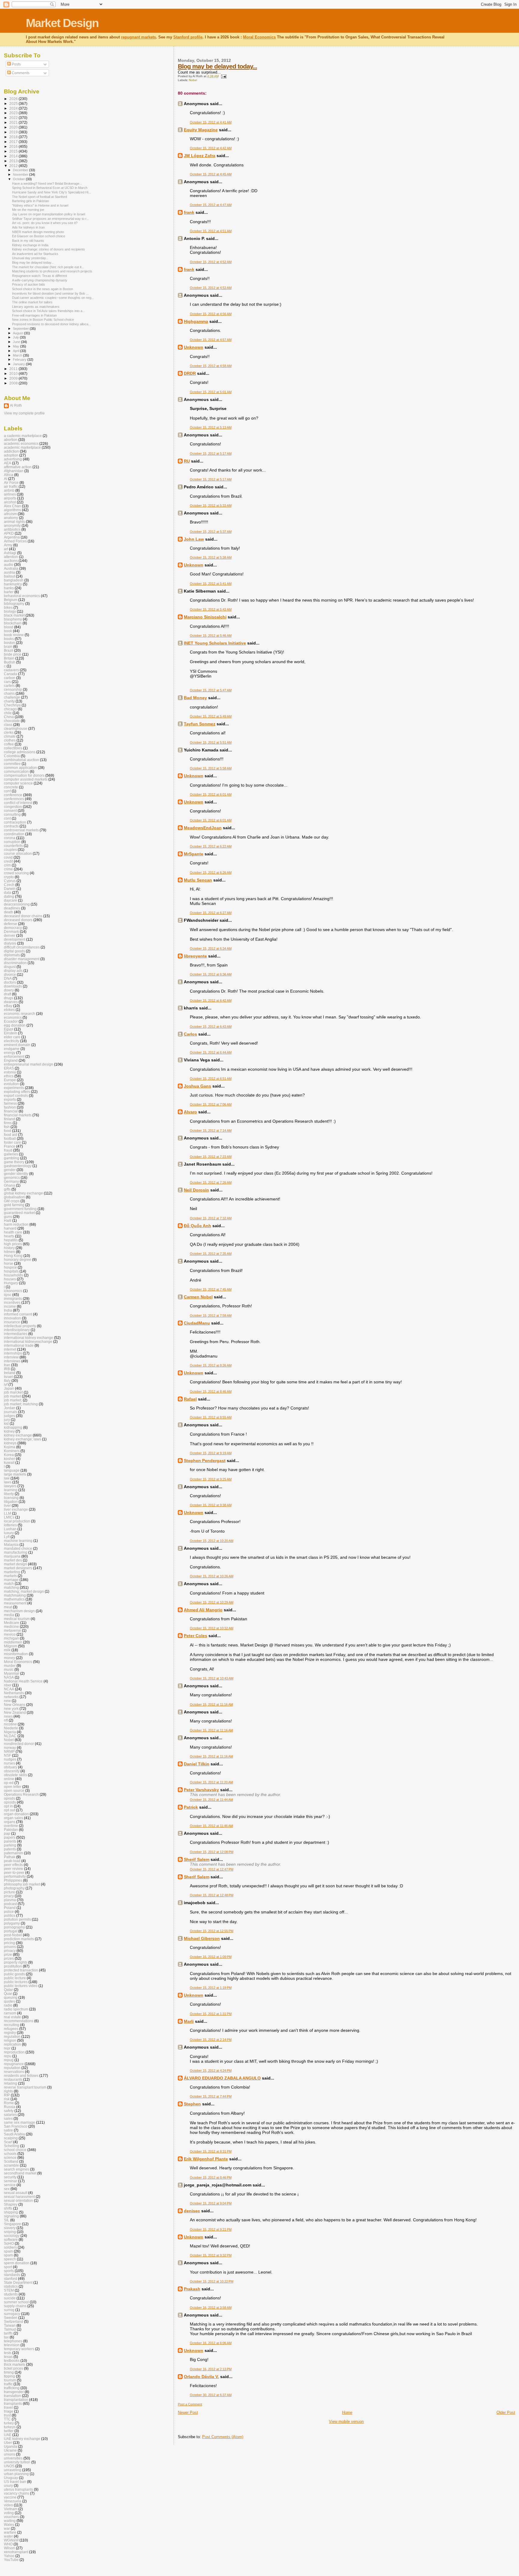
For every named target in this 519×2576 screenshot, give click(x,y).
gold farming (14, 1205)
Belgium (11, 600)
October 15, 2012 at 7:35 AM (211, 1254)
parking (10, 1845)
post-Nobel (13, 1935)
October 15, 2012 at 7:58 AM (211, 1315)
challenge (12, 697)
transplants (13, 2403)
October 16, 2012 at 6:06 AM (211, 2343)
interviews (12, 1361)
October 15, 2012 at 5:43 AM (211, 609)
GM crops (12, 1201)
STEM (9, 2290)
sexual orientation (18, 2200)
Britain (9, 658)
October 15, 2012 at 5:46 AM (211, 636)
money (9, 1658)
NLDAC (10, 1736)
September (21, 329)
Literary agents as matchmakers (36, 307)
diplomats (12, 955)
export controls (16, 1095)
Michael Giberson (202, 1938)
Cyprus (10, 881)
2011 (14, 369)
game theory (14, 1162)
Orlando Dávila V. (201, 2377)
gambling (12, 1158)
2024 (14, 108)
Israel (8, 1377)
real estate (12, 2017)
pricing (9, 1943)
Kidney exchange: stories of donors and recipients (49, 249)
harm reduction (16, 1224)
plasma (10, 1900)
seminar (11, 2181)
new (7, 1701)
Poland (10, 1908)
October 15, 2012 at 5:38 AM (211, 557)
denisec (192, 2211)
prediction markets (19, 1939)
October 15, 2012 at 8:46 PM (211, 2177)
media (9, 1615)
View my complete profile (24, 413)
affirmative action (18, 467)
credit (8, 861)
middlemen (13, 1642)
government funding (20, 1209)
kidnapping (13, 1427)
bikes (8, 607)
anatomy (11, 518)
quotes (9, 2001)
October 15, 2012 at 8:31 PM (211, 2151)
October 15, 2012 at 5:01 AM (211, 392)
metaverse (12, 1630)
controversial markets (21, 830)
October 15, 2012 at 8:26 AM (211, 1365)
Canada (11, 674)
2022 (14, 118)
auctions (11, 561)
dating (9, 896)
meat (8, 1607)
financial (11, 1111)
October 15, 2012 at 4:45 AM (211, 174)
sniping (10, 2232)
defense (11, 924)
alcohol (10, 502)
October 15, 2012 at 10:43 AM (212, 1678)
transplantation (16, 2400)
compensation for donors (24, 775)
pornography (14, 1927)
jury (7, 1420)
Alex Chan (12, 506)
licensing (11, 1498)
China (9, 717)
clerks (9, 732)
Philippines (13, 1880)
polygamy (12, 1923)
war (7, 2528)
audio (9, 564)
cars (7, 682)
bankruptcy (13, 584)
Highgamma (196, 321)
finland (9, 1119)
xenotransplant (16, 2552)
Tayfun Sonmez (200, 724)
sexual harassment (19, 2197)
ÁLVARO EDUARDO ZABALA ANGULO (222, 2078)
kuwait (9, 1462)
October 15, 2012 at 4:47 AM (211, 205)
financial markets (18, 1115)
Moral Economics (259, 37)
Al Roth (16, 405)
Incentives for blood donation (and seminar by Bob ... (50, 293)
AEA (8, 463)
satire (8, 2130)
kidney (9, 1431)
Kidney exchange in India (30, 245)
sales (8, 2118)
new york (11, 1708)
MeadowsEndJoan (203, 828)
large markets (15, 1474)
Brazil (9, 650)
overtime (11, 1826)
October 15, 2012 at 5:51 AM (211, 742)
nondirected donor (19, 1744)
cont (7, 818)
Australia (11, 568)
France (10, 1146)
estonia (10, 1072)
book (8, 631)
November (21, 174)
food (8, 1131)
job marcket (13, 1392)
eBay (8, 1006)
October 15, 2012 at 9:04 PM (211, 2203)
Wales (9, 2524)
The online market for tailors (32, 302)
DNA (8, 978)
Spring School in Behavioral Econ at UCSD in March (50, 188)
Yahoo (9, 2556)
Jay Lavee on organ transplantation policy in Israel (49, 214)
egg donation (15, 1025)
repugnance (14, 2064)
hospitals (11, 1271)
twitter (9, 2431)
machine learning (18, 1541)
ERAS (9, 1068)
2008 (14, 383)
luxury (9, 1533)
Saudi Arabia (14, 2134)
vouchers (11, 2517)
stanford (11, 2279)
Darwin (10, 889)
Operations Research (21, 1794)
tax (6, 2337)
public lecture (15, 1978)
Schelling (12, 2146)
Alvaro (190, 1112)
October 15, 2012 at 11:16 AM (211, 1704)
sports (9, 2271)
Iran (7, 1365)
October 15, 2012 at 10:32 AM (212, 1628)
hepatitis (11, 1240)
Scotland (11, 2161)
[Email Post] (223, 76)
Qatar (8, 1990)
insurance (12, 1322)
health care (13, 1232)
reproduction (14, 2052)
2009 (14, 378)
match (9, 1584)
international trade (19, 1345)
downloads (13, 986)
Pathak (10, 1857)
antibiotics (12, 529)
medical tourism (17, 1619)
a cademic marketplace (23, 436)
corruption (12, 842)
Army (8, 545)
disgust (10, 967)
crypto (9, 877)
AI (6, 479)
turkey (9, 2423)
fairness (10, 1103)
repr (7, 2048)
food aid (11, 1135)
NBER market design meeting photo (38, 232)
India (8, 1310)
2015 (14, 151)
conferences (14, 799)
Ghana (9, 1185)
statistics (11, 2286)
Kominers (12, 1451)
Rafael (190, 1399)
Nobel (193, 80)
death (9, 912)
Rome (9, 2103)
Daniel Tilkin (197, 1764)
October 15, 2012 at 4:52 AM (211, 262)
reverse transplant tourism (25, 2087)
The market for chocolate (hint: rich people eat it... (48, 267)
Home (347, 2412)
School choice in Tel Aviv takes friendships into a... (49, 311)
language (12, 1470)
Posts (16, 64)
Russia (10, 2107)
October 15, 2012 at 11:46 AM (211, 1826)
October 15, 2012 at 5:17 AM (211, 454)
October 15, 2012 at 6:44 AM (211, 1052)
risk (7, 2099)
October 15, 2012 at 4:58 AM (211, 366)
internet (10, 1349)
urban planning (16, 2474)
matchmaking (15, 1595)
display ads (13, 971)
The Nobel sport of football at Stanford (39, 197)
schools (10, 2154)
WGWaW (11, 2540)
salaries (10, 2115)
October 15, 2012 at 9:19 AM (211, 1453)
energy (10, 1053)
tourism (10, 2380)
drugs (9, 998)
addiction (11, 451)
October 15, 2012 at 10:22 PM (212, 2281)
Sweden (11, 2318)
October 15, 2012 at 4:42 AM (211, 148)
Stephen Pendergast (205, 1461)
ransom (10, 2013)
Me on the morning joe (28, 210)
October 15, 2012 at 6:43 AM (211, 1027)
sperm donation (17, 2263)
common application (20, 768)
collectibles (13, 748)
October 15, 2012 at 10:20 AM (212, 1541)
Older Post (506, 2412)
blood (9, 627)
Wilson (9, 2548)
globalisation (14, 1197)
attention (11, 557)
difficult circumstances (22, 947)
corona (10, 838)
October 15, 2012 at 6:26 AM (211, 872)
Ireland (10, 1373)
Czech (9, 885)
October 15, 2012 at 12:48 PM (212, 1895)
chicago (10, 709)
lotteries (10, 1525)
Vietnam (11, 2509)
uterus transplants (18, 2489)
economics (13, 1017)
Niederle (11, 1728)
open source (14, 1790)
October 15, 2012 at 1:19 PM (211, 1988)
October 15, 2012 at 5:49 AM (211, 716)
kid (6, 1423)
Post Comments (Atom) (223, 2437)
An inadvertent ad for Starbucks (35, 254)
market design (15, 1564)
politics (10, 1915)
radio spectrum (16, 2009)
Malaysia (11, 1544)
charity (9, 701)
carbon (10, 678)
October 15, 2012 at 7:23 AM (211, 1157)
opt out (9, 1810)
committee (12, 764)
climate (10, 736)
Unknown (194, 347)
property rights (16, 1962)
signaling (11, 2216)
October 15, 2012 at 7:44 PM (211, 2096)
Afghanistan (14, 471)
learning (11, 1490)
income (10, 1306)
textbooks (12, 2361)
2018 (14, 137)
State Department (18, 2282)
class (8, 725)
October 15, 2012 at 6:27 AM (211, 913)
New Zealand (15, 1712)
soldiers (10, 2247)
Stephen (192, 2104)
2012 (14, 166)
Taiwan (10, 2325)
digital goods (14, 951)
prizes (9, 1958)
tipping (9, 2376)
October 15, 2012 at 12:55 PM (212, 1931)
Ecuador (11, 1021)
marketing (12, 1572)
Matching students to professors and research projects (52, 271)
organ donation (16, 1814)
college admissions (20, 752)
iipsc (8, 1295)
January (19, 364)
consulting (12, 814)
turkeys (10, 2427)
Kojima (10, 1447)
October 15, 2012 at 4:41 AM (211, 122)
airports (10, 498)
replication (12, 2044)
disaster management (22, 959)
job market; (13, 1400)
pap (7, 1833)
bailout (9, 576)
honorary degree (18, 1259)
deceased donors (18, 920)
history (9, 1248)
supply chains (15, 2306)
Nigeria (10, 1732)
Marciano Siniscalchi (205, 617)
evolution (11, 1084)
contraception (15, 822)
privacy (10, 1951)
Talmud (10, 2329)
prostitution (13, 1966)
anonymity (12, 525)
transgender (14, 2392)
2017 (14, 142)
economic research (20, 1013)
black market (14, 615)
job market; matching (21, 1404)
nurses (9, 1763)
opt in (8, 1806)
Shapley (11, 2204)
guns (8, 1217)
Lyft (7, 1537)
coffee (9, 744)
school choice (15, 2150)
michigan (11, 1638)
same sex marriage (20, 2122)
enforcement (14, 1056)
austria (9, 572)
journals (11, 1412)
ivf (6, 1384)
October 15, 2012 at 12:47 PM (212, 1869)
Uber (8, 2442)
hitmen (9, 1252)
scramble (11, 2165)
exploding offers (17, 1092)
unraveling (13, 2470)
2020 (14, 127)
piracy (9, 1896)
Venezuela (13, 2501)
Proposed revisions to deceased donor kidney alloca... (52, 324)
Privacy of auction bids (29, 284)
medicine (11, 1626)
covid (8, 857)
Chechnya (12, 705)
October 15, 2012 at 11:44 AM (211, 1800)
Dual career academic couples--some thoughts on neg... (53, 298)
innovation (12, 1318)
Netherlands (14, 1693)
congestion (13, 807)
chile (8, 713)
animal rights (14, 522)
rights (8, 2091)
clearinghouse (16, 728)
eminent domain (17, 1045)
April (17, 351)
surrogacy (12, 2314)
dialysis (10, 943)
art (6, 549)
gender (10, 1170)
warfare (10, 2532)
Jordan (10, 1408)
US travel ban (15, 2482)
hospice (10, 1267)
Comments (20, 73)
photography (14, 1888)
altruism (10, 514)
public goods (14, 1974)
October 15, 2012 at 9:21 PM (211, 2229)
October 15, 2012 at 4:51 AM (211, 231)
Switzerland (14, 2321)
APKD (9, 533)
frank (189, 212)
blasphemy (13, 619)
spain (8, 2251)
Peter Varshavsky (201, 1790)
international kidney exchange (29, 1338)
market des (13, 1560)
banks (9, 588)
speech (10, 2259)
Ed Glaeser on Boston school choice (39, 236)
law (7, 1478)
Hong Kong (13, 1256)
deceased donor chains (23, 916)
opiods (9, 1798)
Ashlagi (10, 553)
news (8, 1716)
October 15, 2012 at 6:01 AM (211, 794)
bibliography (14, 604)
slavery (10, 2228)
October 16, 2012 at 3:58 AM (211, 2307)
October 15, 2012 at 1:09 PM (211, 1957)
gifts (7, 1189)
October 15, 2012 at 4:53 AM (211, 288)
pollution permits (17, 1919)
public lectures (16, 1982)
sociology (12, 2236)
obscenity (12, 1771)
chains (9, 693)
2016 (14, 146)
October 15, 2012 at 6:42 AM (211, 1000)
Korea (9, 1455)
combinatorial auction (21, 760)
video (8, 2505)
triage (9, 2411)
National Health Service (23, 1681)
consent (10, 810)
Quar (8, 1993)
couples (10, 850)
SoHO (9, 2243)
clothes (10, 740)
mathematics (14, 1599)
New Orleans (15, 1705)
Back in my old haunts (28, 241)
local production (17, 1521)
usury (8, 2485)
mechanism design (19, 1611)
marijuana (12, 1556)
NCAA (9, 1689)
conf (7, 791)
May (17, 346)
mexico (10, 1634)
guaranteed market (19, 1213)
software (11, 2239)
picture (9, 1892)
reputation (12, 2068)
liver (7, 1505)
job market (12, 1396)
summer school (16, 2302)
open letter (13, 1787)
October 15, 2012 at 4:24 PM (211, 2071)
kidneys (10, 1443)
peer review (14, 1869)
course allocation (18, 853)
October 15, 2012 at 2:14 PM (211, 2040)
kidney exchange (18, 1435)
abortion (11, 440)
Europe (10, 1080)
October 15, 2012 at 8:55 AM (211, 1417)
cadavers (11, 670)
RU (187, 461)
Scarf (8, 2142)
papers (10, 1837)
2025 (14, 103)
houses (10, 1279)
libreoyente (195, 956)
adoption (11, 455)
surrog (9, 2310)
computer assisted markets (26, 779)
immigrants (13, 1299)
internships (13, 1353)
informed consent (18, 1314)
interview (11, 1357)
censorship (13, 689)
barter (9, 592)
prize (8, 1954)
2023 (14, 113)
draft (8, 994)
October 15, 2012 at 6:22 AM (211, 846)
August (18, 333)
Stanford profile (188, 37)
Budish (10, 662)
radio (8, 2005)
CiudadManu (197, 1323)
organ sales (14, 1818)
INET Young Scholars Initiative (215, 643)
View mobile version (346, 2421)
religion (10, 2040)
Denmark (11, 931)
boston (9, 643)
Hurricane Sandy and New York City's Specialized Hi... (52, 192)
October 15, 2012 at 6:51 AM (211, 1079)
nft (6, 1720)
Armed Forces (15, 541)
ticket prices (14, 2368)
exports (10, 1099)
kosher (9, 1459)
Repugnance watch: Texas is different (39, 276)
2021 (14, 122)
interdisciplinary (17, 1330)
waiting (10, 2521)
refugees (11, 2029)
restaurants (13, 2079)
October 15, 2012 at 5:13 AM (211, 427)
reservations (14, 2072)
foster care (12, 1142)
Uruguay (11, 2478)
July (16, 337)
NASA (9, 1677)
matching (11, 1587)
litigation (11, 1502)
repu (8, 2056)
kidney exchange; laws (23, 1439)
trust (7, 2415)
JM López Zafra (200, 156)
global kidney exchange (23, 1193)
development (15, 939)
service (10, 2185)
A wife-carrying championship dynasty (40, 280)
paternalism (14, 1853)
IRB (7, 1369)
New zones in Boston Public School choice (43, 320)
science (10, 2157)
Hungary (11, 1283)
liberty (9, 1494)
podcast (10, 1904)
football (10, 1138)
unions (9, 2454)
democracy (13, 928)
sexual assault (16, 2193)
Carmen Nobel (198, 1297)
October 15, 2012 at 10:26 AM (212, 1576)
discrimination (15, 963)
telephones (13, 2341)
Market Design (62, 23)
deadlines (12, 908)
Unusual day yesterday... (30, 258)
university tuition (17, 2462)
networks (11, 1697)
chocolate (12, 721)
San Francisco (16, 2126)
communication (16, 771)
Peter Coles (196, 1636)
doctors (10, 982)
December (21, 170)
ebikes (9, 1010)
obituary (11, 1767)
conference (13, 795)
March (18, 355)
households (14, 1275)
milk (7, 1650)
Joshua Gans (197, 1086)
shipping (11, 2212)
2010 (14, 373)
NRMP (9, 1751)
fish (7, 1127)
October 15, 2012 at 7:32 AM (211, 1218)
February (20, 360)
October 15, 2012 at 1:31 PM (211, 2014)
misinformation (16, 1654)
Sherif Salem (197, 1859)
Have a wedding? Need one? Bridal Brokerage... (47, 184)
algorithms (12, 510)
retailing (11, 2083)
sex (7, 2189)
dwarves (11, 1002)
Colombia (12, 756)
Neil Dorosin (196, 1190)
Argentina (12, 537)
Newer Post (188, 2412)
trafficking (12, 2388)
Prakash (192, 2289)
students (11, 2294)
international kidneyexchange (28, 1341)
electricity (12, 1041)
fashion (10, 1107)
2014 (14, 156)
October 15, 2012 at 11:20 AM (211, 1782)
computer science (18, 783)
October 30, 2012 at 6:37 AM (211, 2395)
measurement (15, 1603)
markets (10, 1576)
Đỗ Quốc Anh (197, 1226)
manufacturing (16, 1552)
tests (8, 2353)
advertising (13, 459)
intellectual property (20, 1326)
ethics (9, 1076)
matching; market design (24, 1591)
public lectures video (21, 1986)
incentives (12, 1302)
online (9, 1779)
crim (7, 865)
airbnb (9, 490)
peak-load (12, 1861)
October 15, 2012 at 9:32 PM (211, 2255)
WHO (8, 2544)
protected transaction (21, 1970)
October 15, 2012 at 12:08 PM (212, 1852)
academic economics (21, 443)
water (8, 2536)
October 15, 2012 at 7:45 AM (211, 1289)
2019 (14, 132)
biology (10, 611)
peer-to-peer (14, 1872)
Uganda (11, 2446)
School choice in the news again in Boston (42, 289)
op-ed (9, 1783)
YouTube (11, 2560)
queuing (11, 1997)
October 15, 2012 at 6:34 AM (211, 948)
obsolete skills (15, 1775)
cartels (9, 686)
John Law (194, 539)
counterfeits (13, 846)
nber (8, 1685)
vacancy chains (17, 2493)
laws (8, 1482)
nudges (10, 1759)
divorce (10, 974)
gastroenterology (18, 1166)
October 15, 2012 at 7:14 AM (211, 1130)
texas (8, 2357)
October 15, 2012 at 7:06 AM (211, 1104)
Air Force (11, 482)
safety (9, 2111)
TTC (7, 2419)
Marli (189, 2021)
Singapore (12, 2224)
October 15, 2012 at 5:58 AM (211, 768)
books (9, 639)
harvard (10, 1228)
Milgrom (11, 1646)
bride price (13, 654)
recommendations (19, 2021)
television (12, 2345)
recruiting (12, 2025)
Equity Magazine (201, 130)
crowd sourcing (16, 873)
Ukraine (10, 2450)
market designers (18, 1568)
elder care (12, 1037)
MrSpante (194, 854)
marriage (11, 1580)
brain (8, 646)
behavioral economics (22, 596)
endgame (12, 1049)
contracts (11, 826)
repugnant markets (138, 37)
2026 (14, 99)
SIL (7, 2220)
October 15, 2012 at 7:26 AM (211, 1182)
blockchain (13, 623)
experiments (14, 1088)
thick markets (15, 2364)
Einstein (11, 1033)
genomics (12, 1177)
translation (12, 2396)
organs (10, 1822)
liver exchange (16, 1509)
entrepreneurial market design (29, 1064)
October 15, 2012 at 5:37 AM (211, 532)
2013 (14, 161)
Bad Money (195, 698)
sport (8, 2267)
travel (8, 2407)
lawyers (10, 1486)
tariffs (8, 2333)
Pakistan (11, 1830)
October (19, 179)
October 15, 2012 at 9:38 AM (211, 1505)
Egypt (9, 1029)
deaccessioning (17, 904)
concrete (11, 787)
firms (8, 1123)
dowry (9, 990)
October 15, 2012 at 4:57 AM (211, 340)
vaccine (10, 2497)
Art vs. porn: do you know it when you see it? (45, 223)
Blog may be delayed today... (217, 66)
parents (10, 1841)
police (9, 1912)
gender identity (16, 1174)
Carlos (190, 1034)
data (8, 892)
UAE (8, 2435)
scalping (11, 2138)
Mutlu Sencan (198, 880)
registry (10, 2033)
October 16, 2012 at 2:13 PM (211, 2369)
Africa (9, 475)
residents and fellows (21, 2075)
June (17, 342)
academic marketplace (22, 447)
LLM (8, 1513)
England (11, 1060)
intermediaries (16, 1334)
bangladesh (14, 580)
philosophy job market (22, 1884)
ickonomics (13, 1291)
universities (13, 2458)
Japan (9, 1388)
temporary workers (19, 2349)
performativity (15, 1876)
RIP (7, 2095)
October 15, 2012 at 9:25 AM (211, 1479)
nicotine (10, 1724)
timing (9, 2372)
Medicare (12, 1623)
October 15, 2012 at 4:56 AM (211, 314)
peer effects (13, 1865)
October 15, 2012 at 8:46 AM (211, 1391)
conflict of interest (18, 803)
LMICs (9, 1517)
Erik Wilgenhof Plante (206, 2159)
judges (9, 1416)
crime (8, 869)
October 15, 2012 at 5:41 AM (211, 584)
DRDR (190, 373)
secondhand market (20, 2173)
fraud (8, 1150)
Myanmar (12, 1673)
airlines (10, 494)
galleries (11, 1154)
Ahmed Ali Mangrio (203, 1610)
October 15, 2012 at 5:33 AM (211, 505)
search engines (17, 2169)
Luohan (10, 1529)
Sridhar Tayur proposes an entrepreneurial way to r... (50, 219)
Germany (11, 1181)
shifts (8, 2208)
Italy (7, 1381)
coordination (14, 834)
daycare (11, 900)
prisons (10, 1947)
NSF (8, 1755)
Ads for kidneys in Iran (28, 227)
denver (10, 935)
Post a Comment (190, 2404)
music (9, 1669)
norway (10, 1748)
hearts (9, 1236)
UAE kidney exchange (22, 2439)
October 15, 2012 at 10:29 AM (212, 1602)
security (10, 2177)
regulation (12, 2036)
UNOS (9, 2466)
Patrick (191, 1807)
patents (10, 1849)
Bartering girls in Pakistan (30, 201)
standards (12, 2275)
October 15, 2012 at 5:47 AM (211, 690)
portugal (11, 1931)
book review (14, 635)
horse (9, 1263)
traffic (8, 2384)
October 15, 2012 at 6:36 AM (211, 974)
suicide (10, 2298)
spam (8, 2255)
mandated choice (18, 1548)
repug (9, 2060)
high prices (13, 1244)
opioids (10, 1802)
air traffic (11, 486)
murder (10, 1666)
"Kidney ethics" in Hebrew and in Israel (40, 205)
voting (9, 2513)
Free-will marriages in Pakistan (34, 315)
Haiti (8, 1220)
